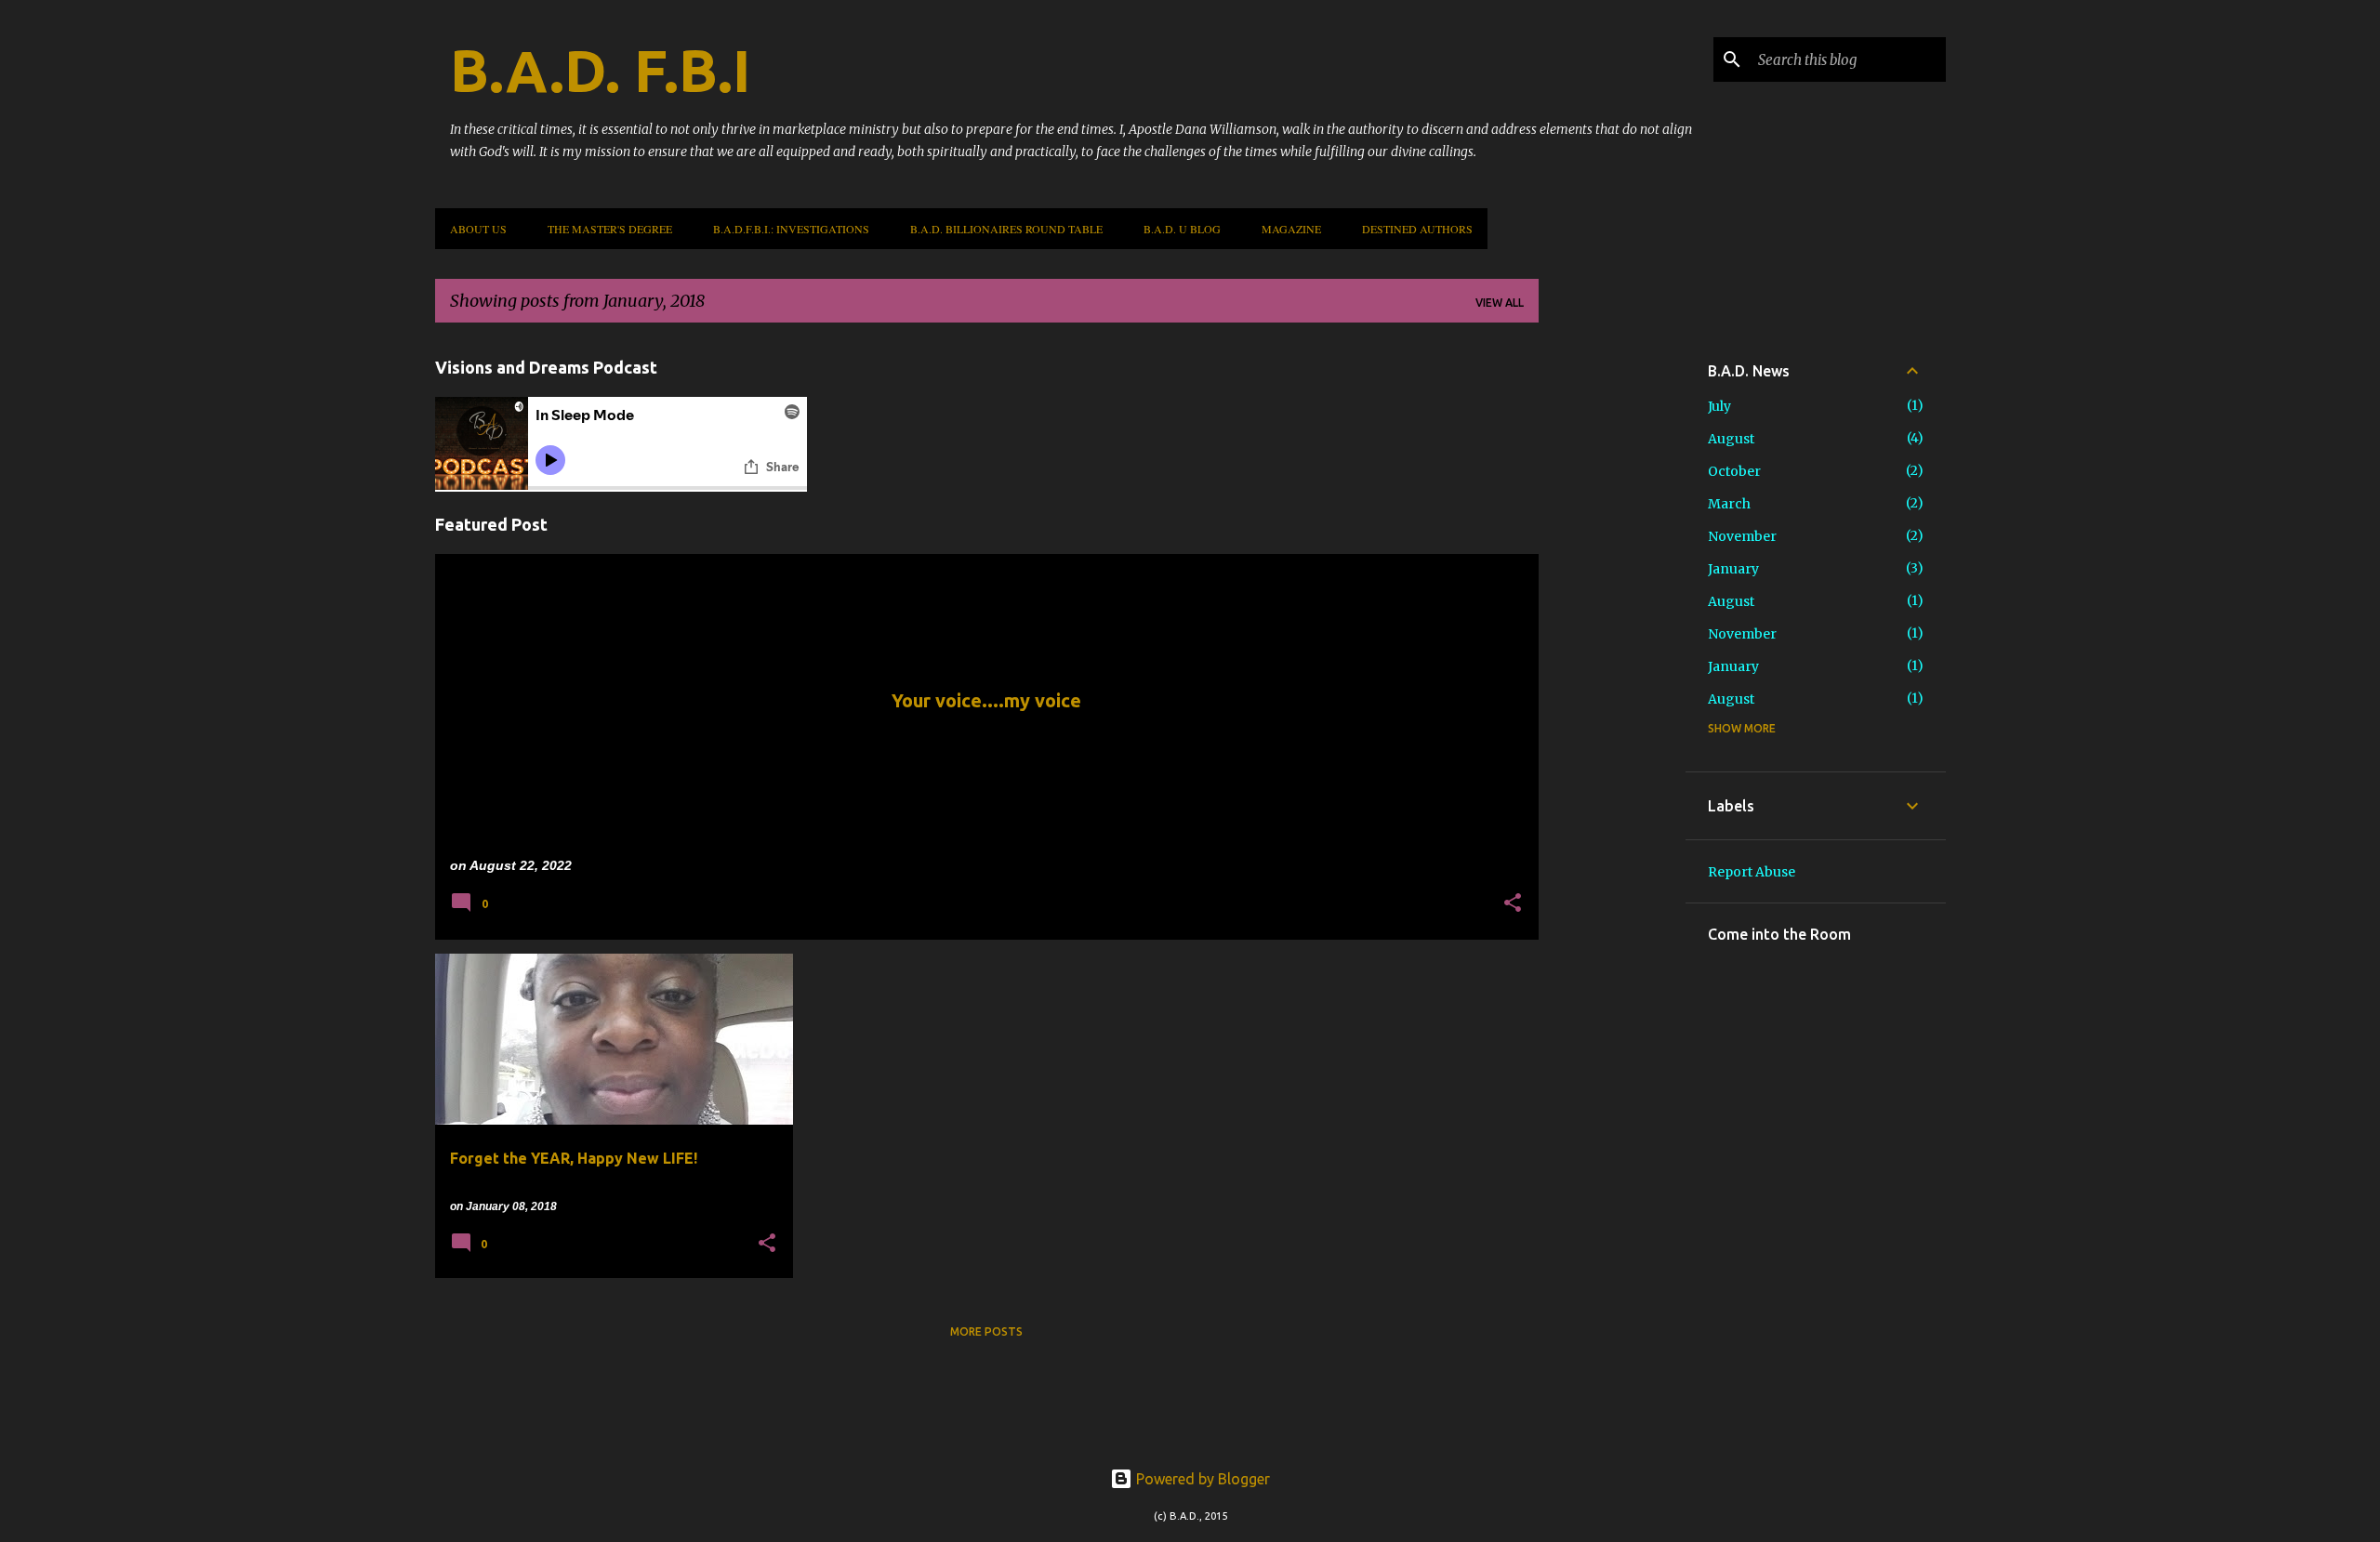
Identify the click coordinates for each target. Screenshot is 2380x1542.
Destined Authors (1417, 229)
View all (1500, 303)
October (1734, 471)
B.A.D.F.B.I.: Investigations (791, 229)
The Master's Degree (610, 229)
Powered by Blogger (1201, 1479)
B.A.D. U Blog (1182, 229)
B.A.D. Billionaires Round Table (1006, 229)
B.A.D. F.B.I (600, 71)
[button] (1513, 904)
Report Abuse (1752, 872)
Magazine (1291, 229)
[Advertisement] (1612, 616)
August (1731, 439)
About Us (478, 229)
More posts (986, 1331)
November (1742, 536)
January (1733, 569)
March (1729, 504)
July (1719, 406)
